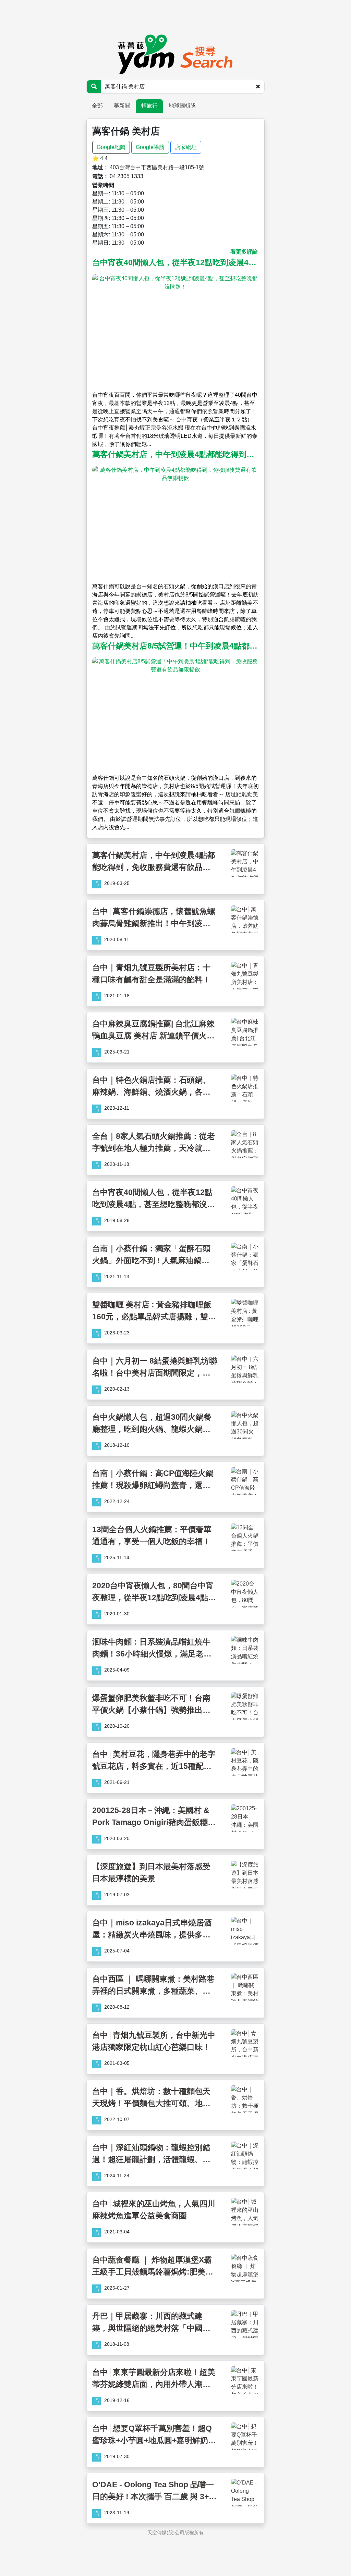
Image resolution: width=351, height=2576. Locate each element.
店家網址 (186, 147)
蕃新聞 (122, 106)
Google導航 (150, 147)
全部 (97, 106)
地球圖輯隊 (182, 106)
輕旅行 (149, 106)
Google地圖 (111, 147)
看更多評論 (244, 252)
